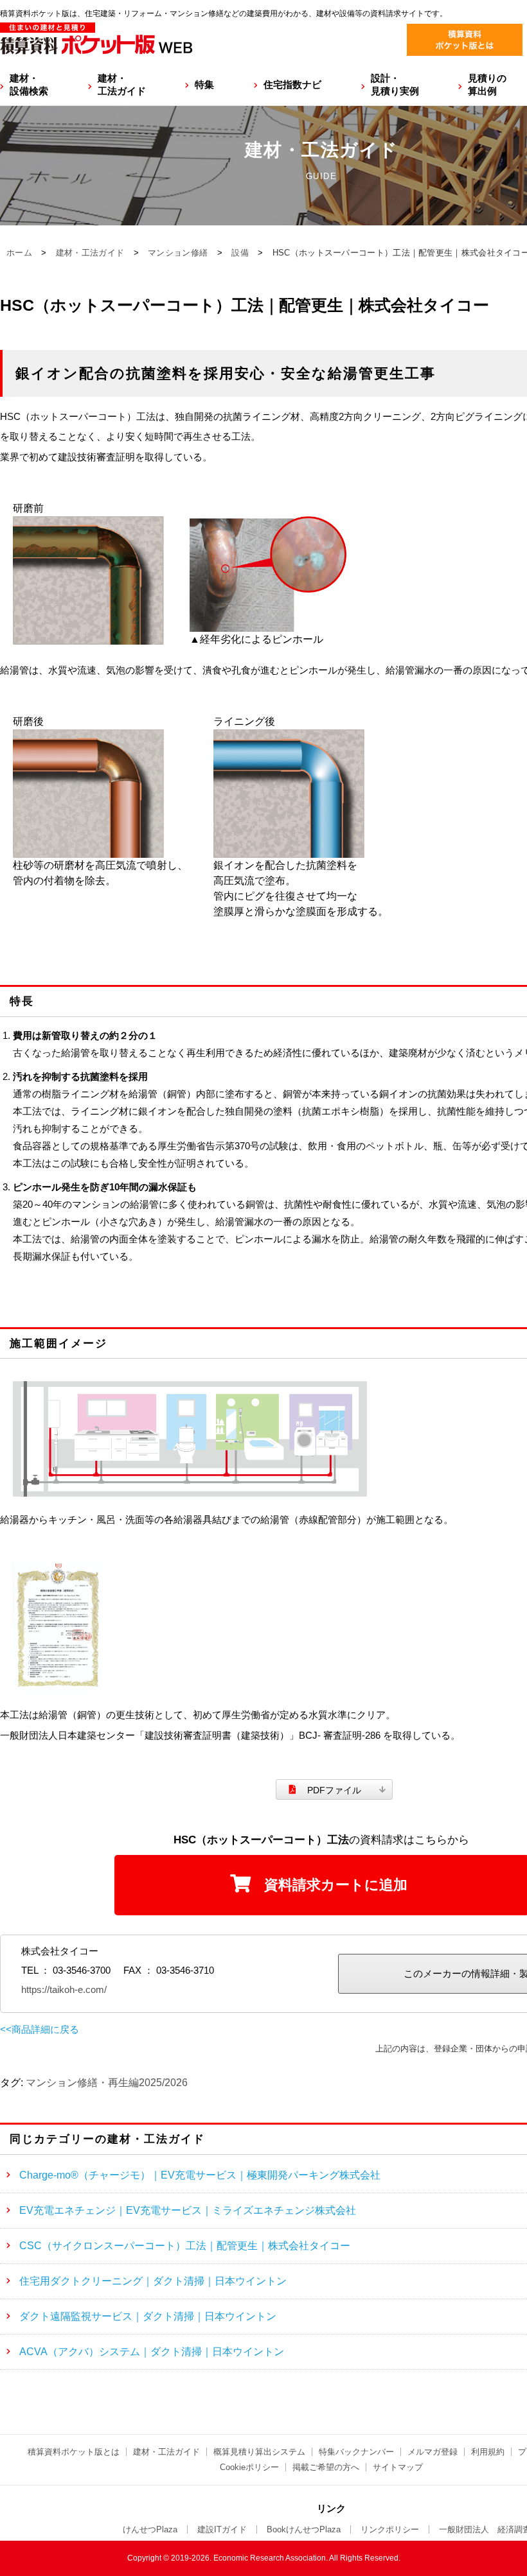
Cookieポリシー (249, 2467)
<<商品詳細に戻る (40, 2029)
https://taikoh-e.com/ (64, 1989)
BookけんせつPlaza (304, 2529)
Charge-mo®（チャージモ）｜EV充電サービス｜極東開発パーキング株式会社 (200, 2175)
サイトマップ (398, 2467)
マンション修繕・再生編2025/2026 (107, 2083)
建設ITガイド (222, 2529)
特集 (204, 84)
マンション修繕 (178, 253)
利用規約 (488, 2452)
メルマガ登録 (433, 2452)
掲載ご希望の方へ (326, 2467)
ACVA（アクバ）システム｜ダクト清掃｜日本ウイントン (152, 2352)
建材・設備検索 (29, 84)
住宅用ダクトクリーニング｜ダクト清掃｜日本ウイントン (153, 2281)
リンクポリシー (390, 2529)
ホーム (19, 253)
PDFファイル (334, 1790)
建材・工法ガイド (122, 84)
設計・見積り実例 (395, 84)
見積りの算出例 (487, 84)
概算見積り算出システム (259, 2452)
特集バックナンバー (356, 2452)
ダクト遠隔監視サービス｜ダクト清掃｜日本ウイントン (148, 2316)
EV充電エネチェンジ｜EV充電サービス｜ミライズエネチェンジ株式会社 (188, 2210)
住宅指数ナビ (292, 84)
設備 (240, 253)
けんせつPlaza (150, 2529)
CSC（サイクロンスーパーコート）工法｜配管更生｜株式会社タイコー (185, 2246)
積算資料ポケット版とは (74, 2452)
